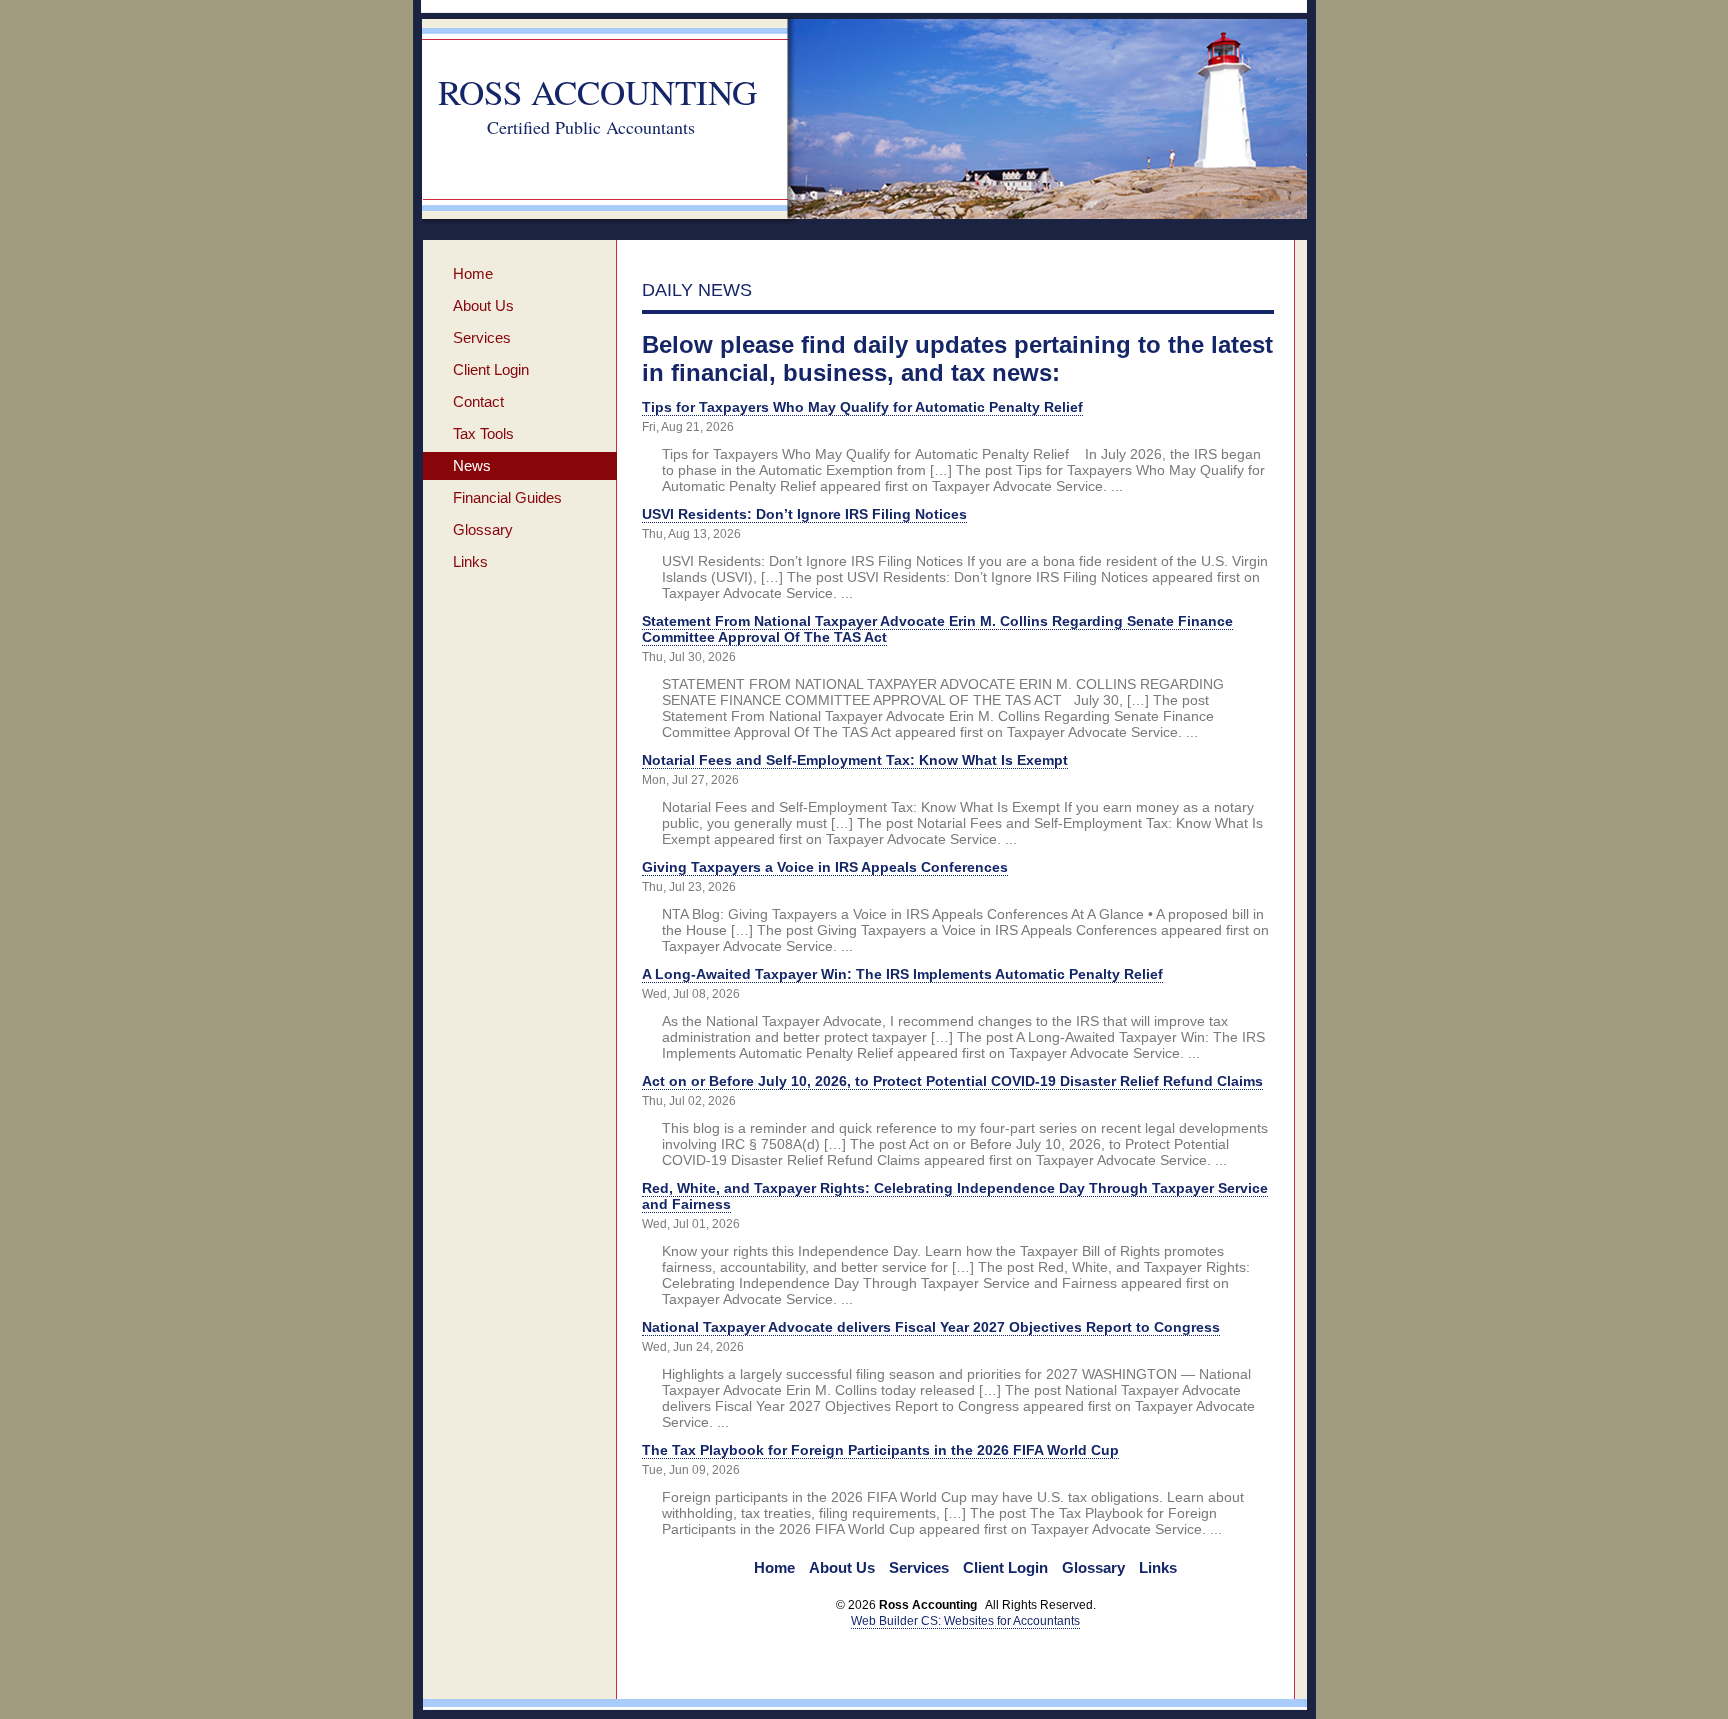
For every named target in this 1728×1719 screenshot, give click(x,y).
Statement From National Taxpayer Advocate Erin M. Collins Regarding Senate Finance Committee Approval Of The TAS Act (937, 629)
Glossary (483, 529)
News (472, 465)
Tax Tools (483, 433)
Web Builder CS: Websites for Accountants (965, 1621)
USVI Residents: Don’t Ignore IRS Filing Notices (804, 514)
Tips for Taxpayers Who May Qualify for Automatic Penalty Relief (862, 407)
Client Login (491, 369)
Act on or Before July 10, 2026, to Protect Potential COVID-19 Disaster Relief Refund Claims (952, 1081)
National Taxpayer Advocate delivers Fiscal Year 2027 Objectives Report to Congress (931, 1327)
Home (473, 273)
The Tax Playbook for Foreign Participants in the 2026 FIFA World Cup (880, 1450)
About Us (483, 305)
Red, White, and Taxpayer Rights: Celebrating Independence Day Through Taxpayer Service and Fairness (955, 1196)
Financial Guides (507, 497)
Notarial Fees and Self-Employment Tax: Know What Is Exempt (855, 760)
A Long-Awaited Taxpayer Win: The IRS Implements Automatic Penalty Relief (902, 974)
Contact (478, 401)
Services (482, 337)
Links (470, 561)
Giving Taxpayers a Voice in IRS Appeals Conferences (825, 867)
